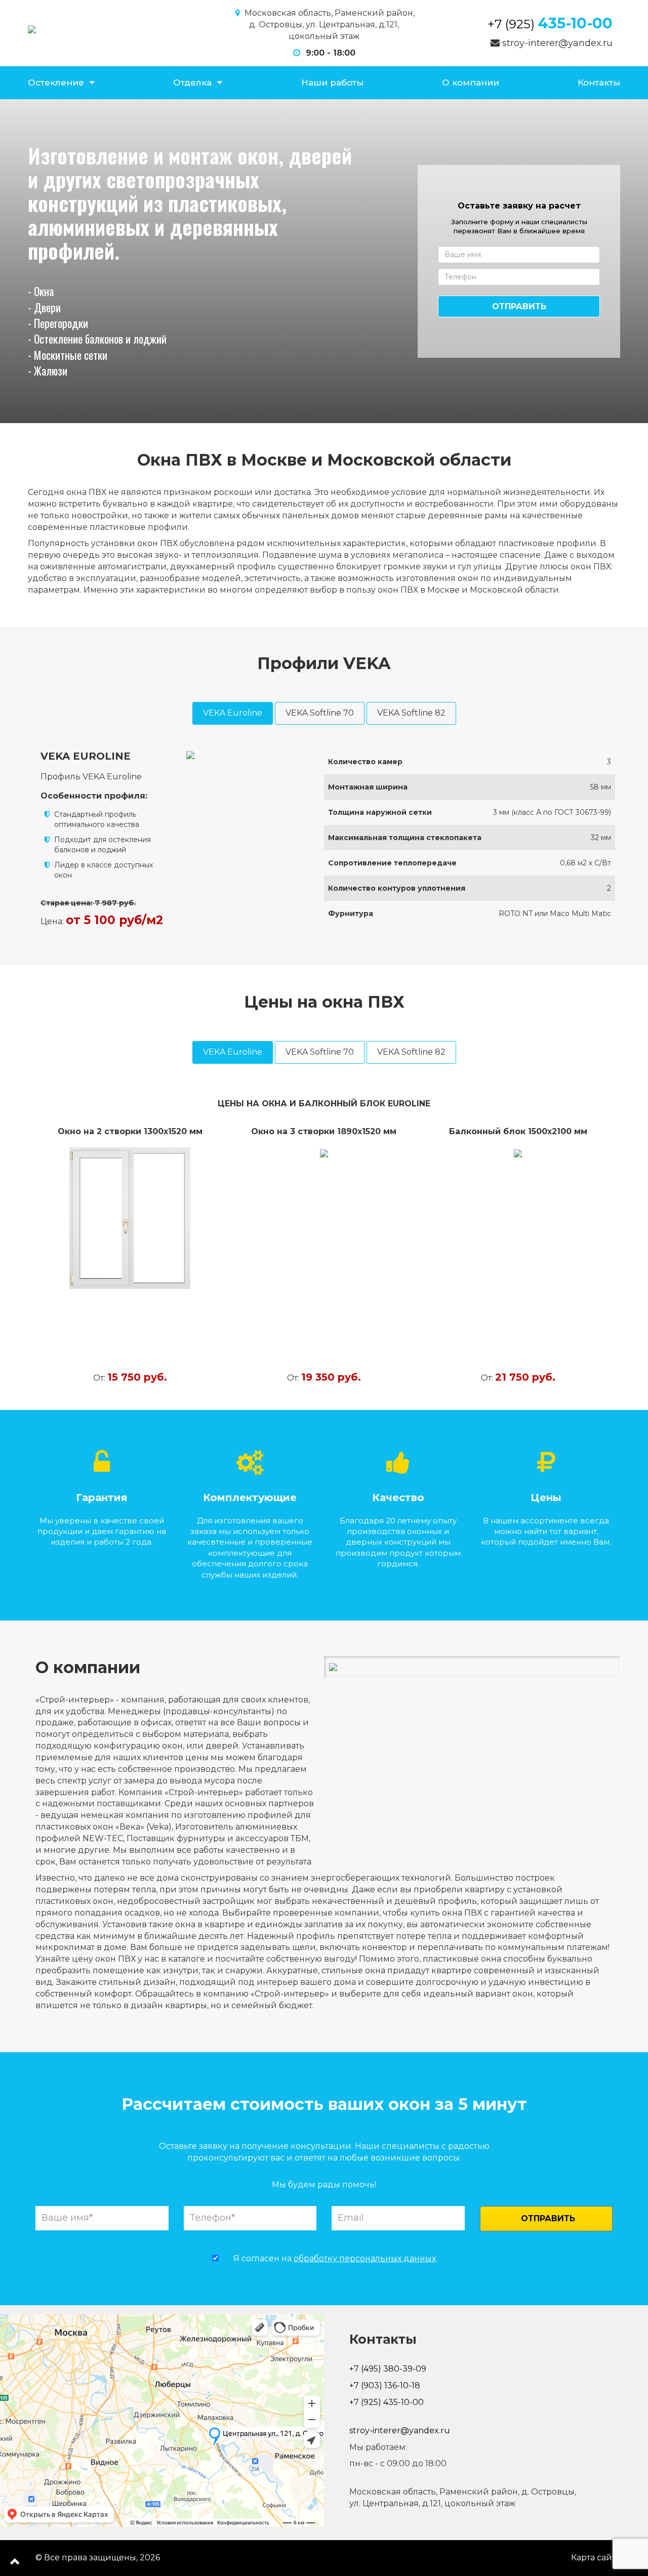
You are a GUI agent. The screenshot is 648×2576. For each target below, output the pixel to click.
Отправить (519, 306)
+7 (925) (550, 24)
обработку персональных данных (365, 2258)
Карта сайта (596, 2558)
